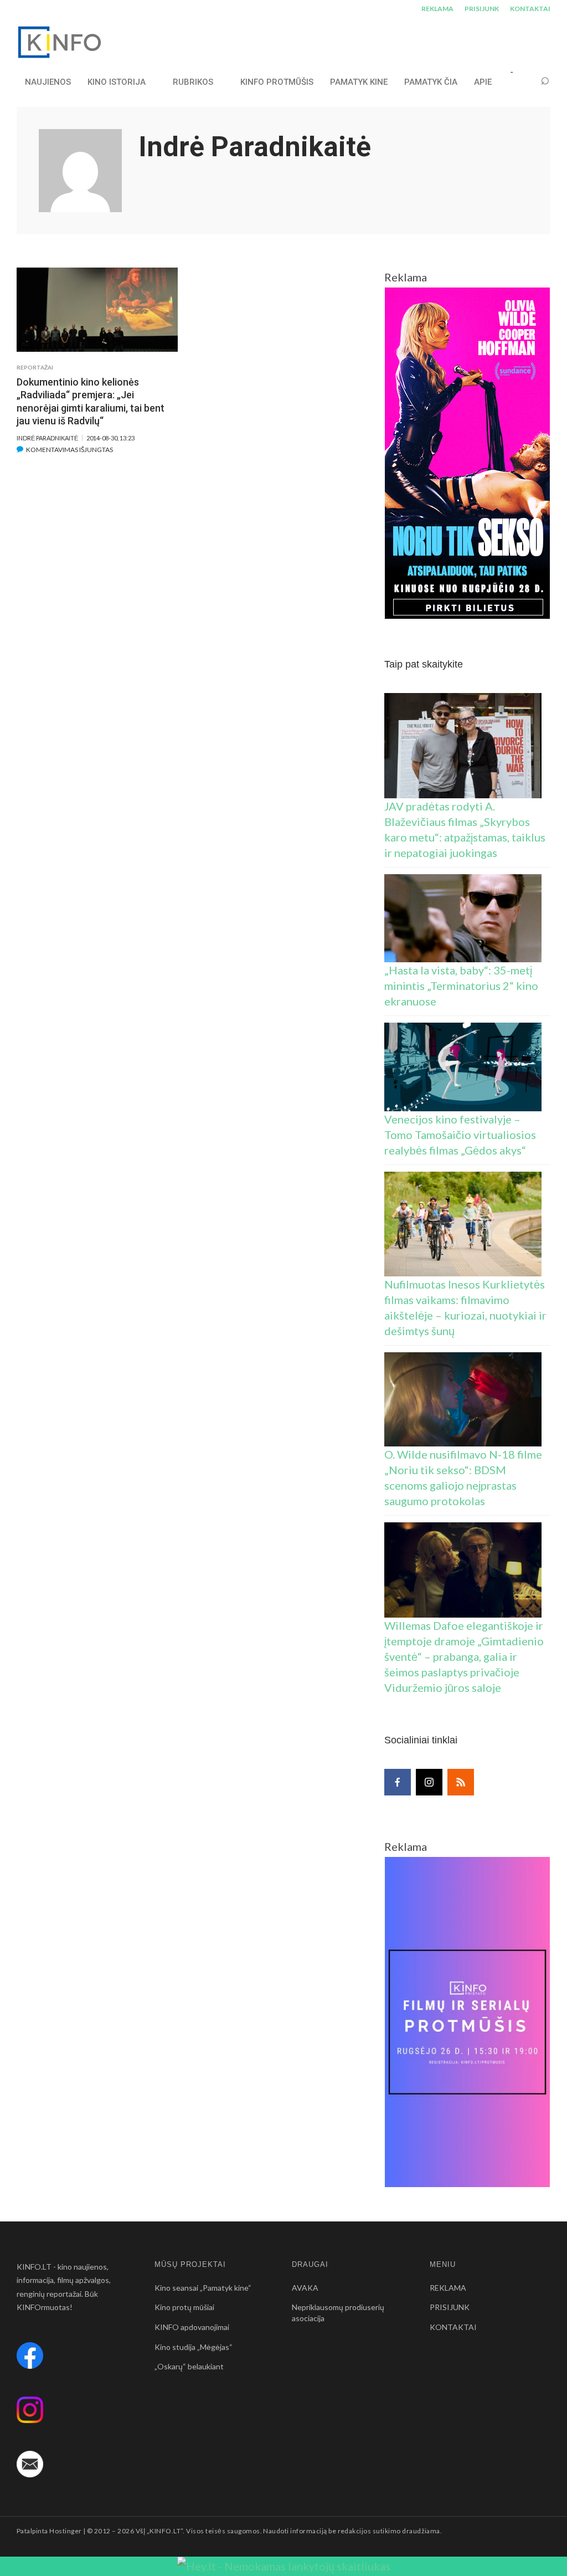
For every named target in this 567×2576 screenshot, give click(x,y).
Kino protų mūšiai (184, 2307)
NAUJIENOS (48, 82)
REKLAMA (437, 9)
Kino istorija (117, 82)
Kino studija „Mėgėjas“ (194, 2347)
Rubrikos (193, 82)
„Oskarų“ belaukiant (189, 2366)
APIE (483, 82)
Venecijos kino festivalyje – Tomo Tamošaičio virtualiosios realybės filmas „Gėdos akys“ (460, 1135)
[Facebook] (398, 1782)
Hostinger (65, 2531)
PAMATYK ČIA (431, 82)
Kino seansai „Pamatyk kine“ (203, 2288)
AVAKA (305, 2288)
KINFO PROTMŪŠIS (277, 82)
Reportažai (35, 367)
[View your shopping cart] (524, 82)
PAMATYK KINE (359, 82)
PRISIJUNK (482, 9)
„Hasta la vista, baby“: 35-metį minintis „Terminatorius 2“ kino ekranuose (461, 986)
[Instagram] (429, 1782)
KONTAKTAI (530, 9)
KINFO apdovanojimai (192, 2327)
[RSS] (461, 1782)
